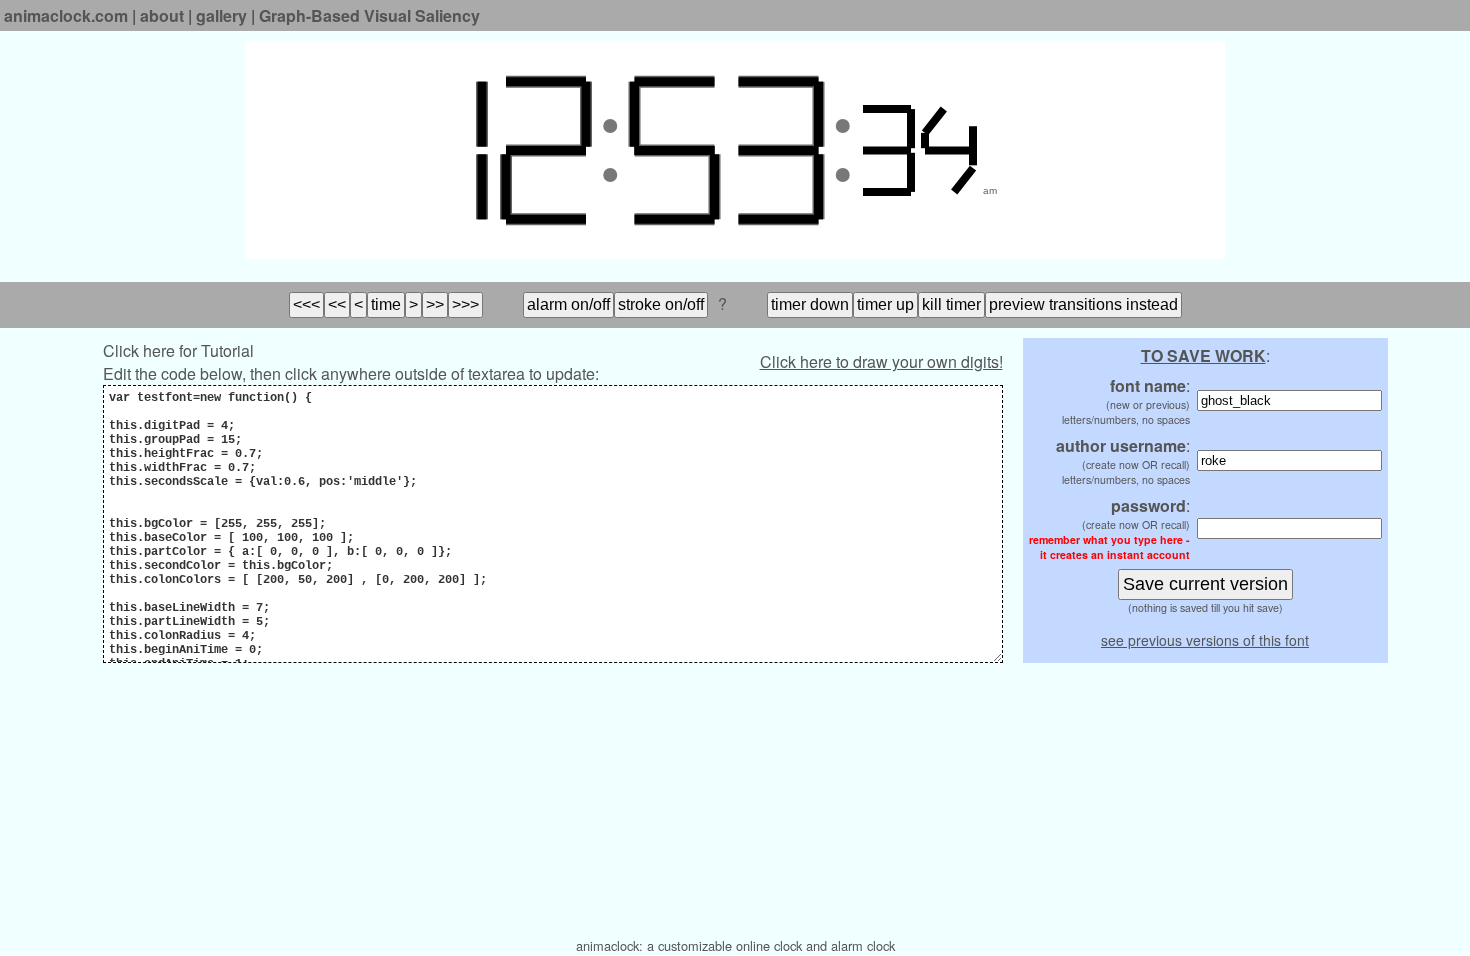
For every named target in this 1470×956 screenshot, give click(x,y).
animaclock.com (66, 15)
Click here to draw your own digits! (881, 361)
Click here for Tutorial (178, 350)
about (162, 15)
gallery (221, 15)
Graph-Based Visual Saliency (369, 15)
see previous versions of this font (1205, 640)
